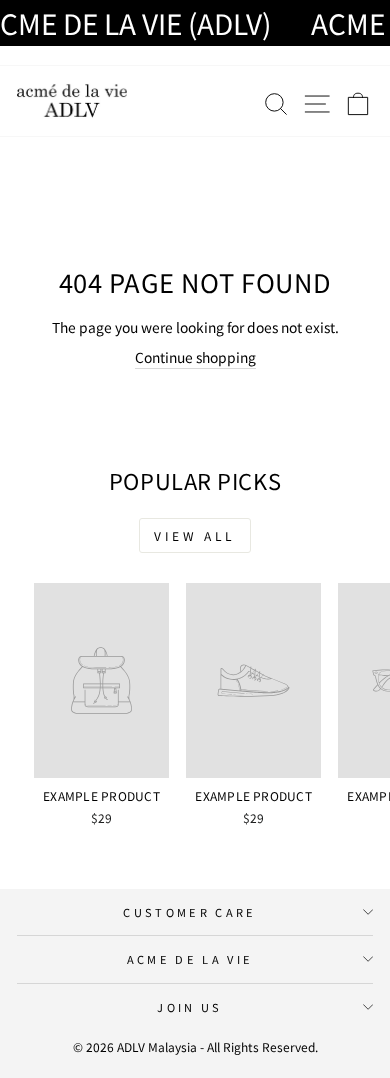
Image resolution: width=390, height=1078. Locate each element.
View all (195, 535)
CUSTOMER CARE (189, 912)
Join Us (189, 1007)
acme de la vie (190, 959)
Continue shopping (195, 357)
